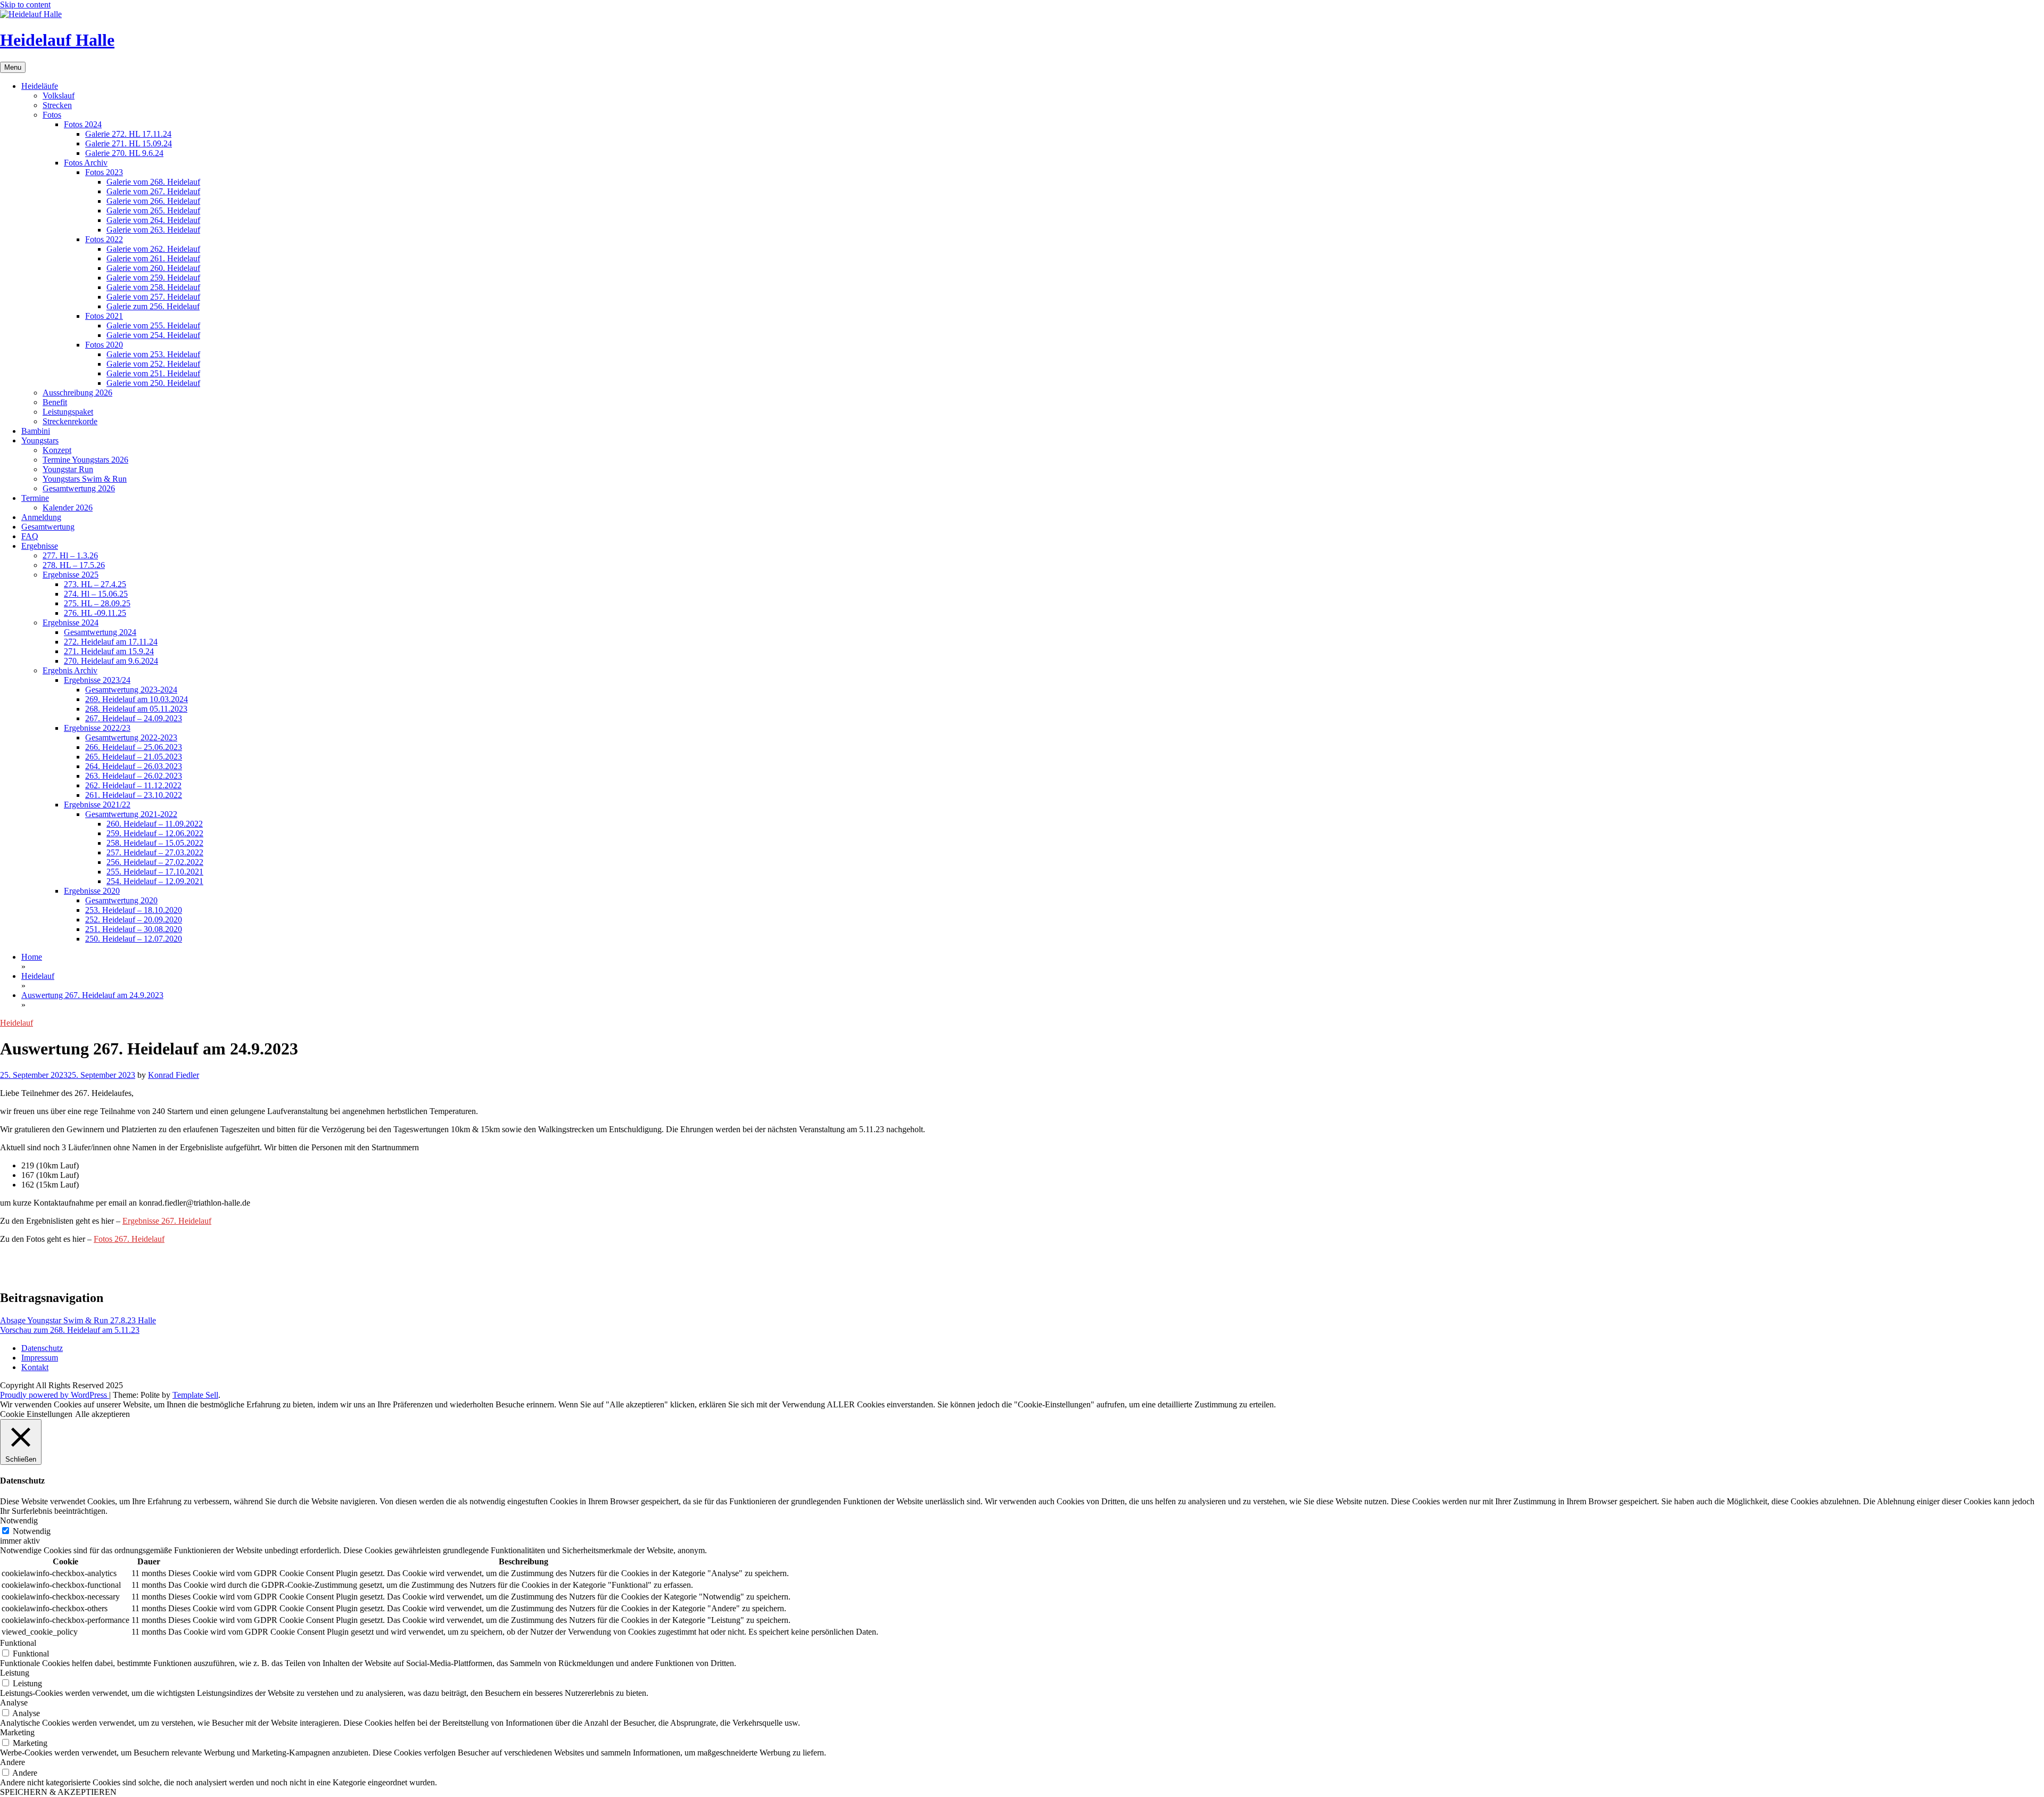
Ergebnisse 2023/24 (97, 680)
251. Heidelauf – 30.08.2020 (134, 929)
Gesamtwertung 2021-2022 (131, 814)
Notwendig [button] (19, 1520)
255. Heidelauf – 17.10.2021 (155, 872)
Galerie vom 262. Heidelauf (153, 249)
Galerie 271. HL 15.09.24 (129, 143)
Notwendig (32, 1531)
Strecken (57, 105)
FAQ (30, 536)
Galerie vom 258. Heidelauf (153, 287)
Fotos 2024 (83, 124)
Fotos (52, 115)
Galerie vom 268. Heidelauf (153, 182)
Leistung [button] (15, 1673)
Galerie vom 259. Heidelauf (153, 278)
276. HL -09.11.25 (95, 613)
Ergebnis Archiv (70, 670)
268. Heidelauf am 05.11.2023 (136, 709)
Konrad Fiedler (174, 1075)
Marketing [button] (17, 1732)
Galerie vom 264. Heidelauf (153, 220)
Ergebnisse (40, 546)
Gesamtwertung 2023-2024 (131, 690)
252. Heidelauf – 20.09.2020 (134, 920)
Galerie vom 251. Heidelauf (153, 373)
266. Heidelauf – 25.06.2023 (134, 747)
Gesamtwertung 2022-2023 (131, 737)
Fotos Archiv (86, 163)
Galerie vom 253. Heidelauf (153, 354)
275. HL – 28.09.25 (97, 603)
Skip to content (25, 5)
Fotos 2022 (104, 239)
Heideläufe (40, 86)
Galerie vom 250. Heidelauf (153, 383)
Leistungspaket (68, 412)
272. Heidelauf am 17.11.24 (111, 642)
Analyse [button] (14, 1703)
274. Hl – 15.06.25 (96, 594)
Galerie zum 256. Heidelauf (153, 306)
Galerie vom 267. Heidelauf (153, 191)
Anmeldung (41, 517)
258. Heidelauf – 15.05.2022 (155, 843)
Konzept (57, 450)
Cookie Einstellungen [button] (36, 1414)
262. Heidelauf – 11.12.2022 (133, 785)
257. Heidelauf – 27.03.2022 (155, 852)
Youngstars (40, 440)
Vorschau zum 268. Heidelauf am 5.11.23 (70, 1330)
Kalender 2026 (68, 508)
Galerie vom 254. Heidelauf (153, 335)
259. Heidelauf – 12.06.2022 (155, 833)
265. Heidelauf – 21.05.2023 (134, 757)
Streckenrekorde (70, 421)
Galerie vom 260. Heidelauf (153, 268)
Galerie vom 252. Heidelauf (153, 364)
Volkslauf (59, 96)
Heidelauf (17, 1023)
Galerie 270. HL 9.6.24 (124, 153)
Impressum (40, 1358)
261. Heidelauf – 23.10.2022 (134, 795)
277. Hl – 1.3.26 (70, 555)
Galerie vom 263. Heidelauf (153, 230)
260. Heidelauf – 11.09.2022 (155, 824)
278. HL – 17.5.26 (74, 565)
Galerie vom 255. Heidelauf (153, 325)
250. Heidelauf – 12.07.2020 (134, 939)
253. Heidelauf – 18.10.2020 (134, 910)
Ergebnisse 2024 (71, 623)
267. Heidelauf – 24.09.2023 (134, 718)
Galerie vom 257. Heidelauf (153, 297)
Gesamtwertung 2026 (79, 488)
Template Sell (195, 1395)
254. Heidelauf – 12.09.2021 (155, 881)
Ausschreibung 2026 (77, 393)
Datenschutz (42, 1348)
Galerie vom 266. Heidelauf (153, 201)
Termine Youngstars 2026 (85, 460)
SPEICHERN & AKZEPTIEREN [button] (58, 1792)
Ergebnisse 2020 (92, 891)
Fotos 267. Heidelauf (129, 1239)
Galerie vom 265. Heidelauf (153, 211)
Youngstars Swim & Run (85, 479)
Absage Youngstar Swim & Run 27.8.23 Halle (78, 1320)
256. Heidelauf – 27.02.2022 (155, 862)
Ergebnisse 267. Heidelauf (167, 1221)
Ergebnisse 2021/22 (97, 805)
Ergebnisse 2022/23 (97, 728)
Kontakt (35, 1367)
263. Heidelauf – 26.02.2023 (134, 776)
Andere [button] (13, 1762)
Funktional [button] (18, 1643)
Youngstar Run (68, 469)
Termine (35, 498)
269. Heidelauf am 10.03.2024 (137, 699)
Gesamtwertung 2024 (100, 632)
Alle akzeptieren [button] (102, 1414)
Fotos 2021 (104, 316)
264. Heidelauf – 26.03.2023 (134, 766)
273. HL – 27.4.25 (95, 584)
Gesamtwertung (48, 527)
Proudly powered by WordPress (55, 1395)
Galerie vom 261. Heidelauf (153, 258)
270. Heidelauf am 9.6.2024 (111, 661)
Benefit (55, 402)
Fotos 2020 (104, 345)
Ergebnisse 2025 (71, 575)
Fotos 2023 (104, 172)
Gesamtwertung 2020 (121, 900)
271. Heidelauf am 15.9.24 (109, 651)
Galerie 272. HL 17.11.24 (128, 134)
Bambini (36, 431)
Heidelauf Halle (57, 40)
